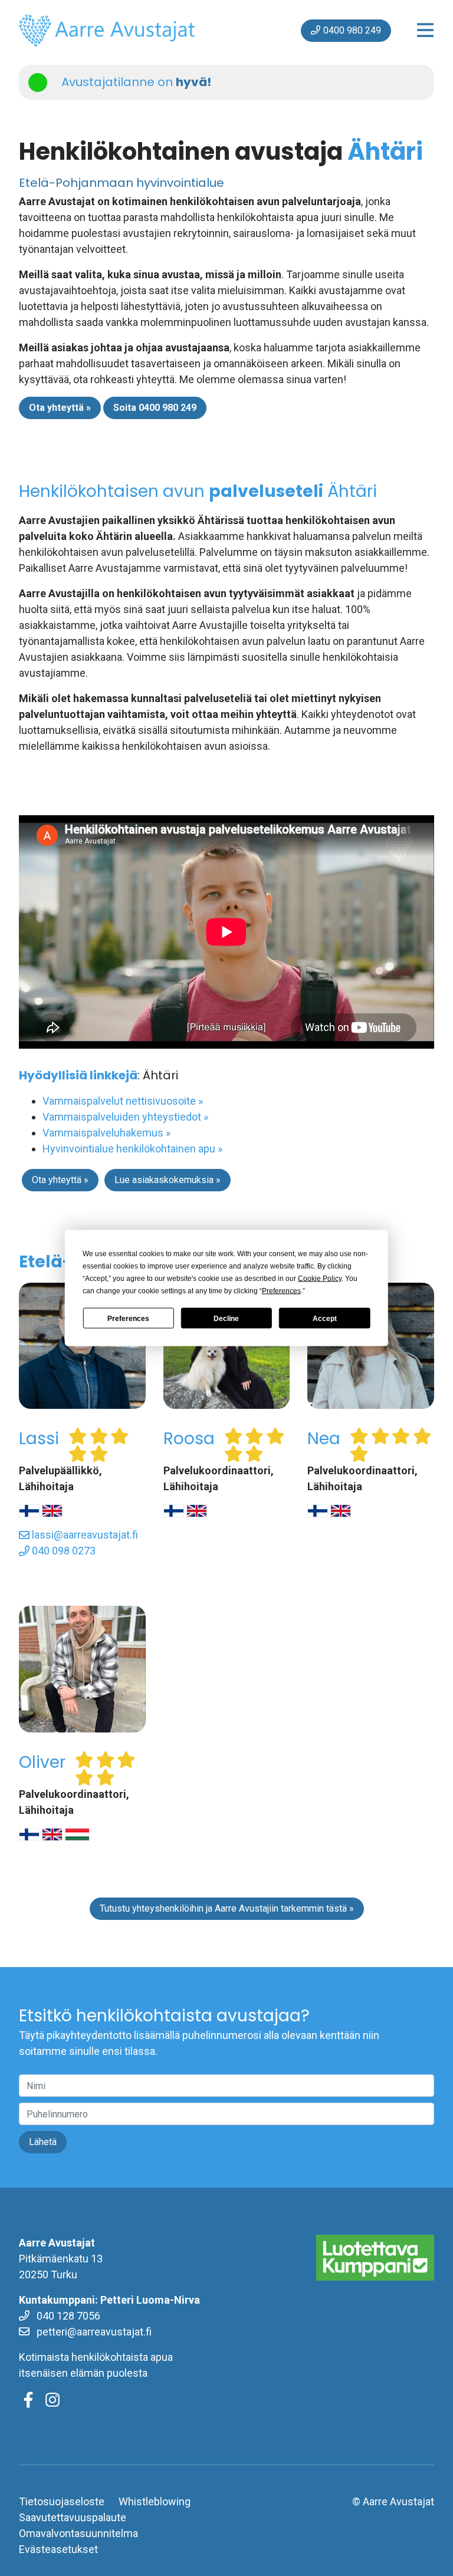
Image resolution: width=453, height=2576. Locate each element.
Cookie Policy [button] (320, 1279)
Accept (325, 1318)
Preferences (128, 1318)
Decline (226, 1318)
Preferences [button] (281, 1291)
